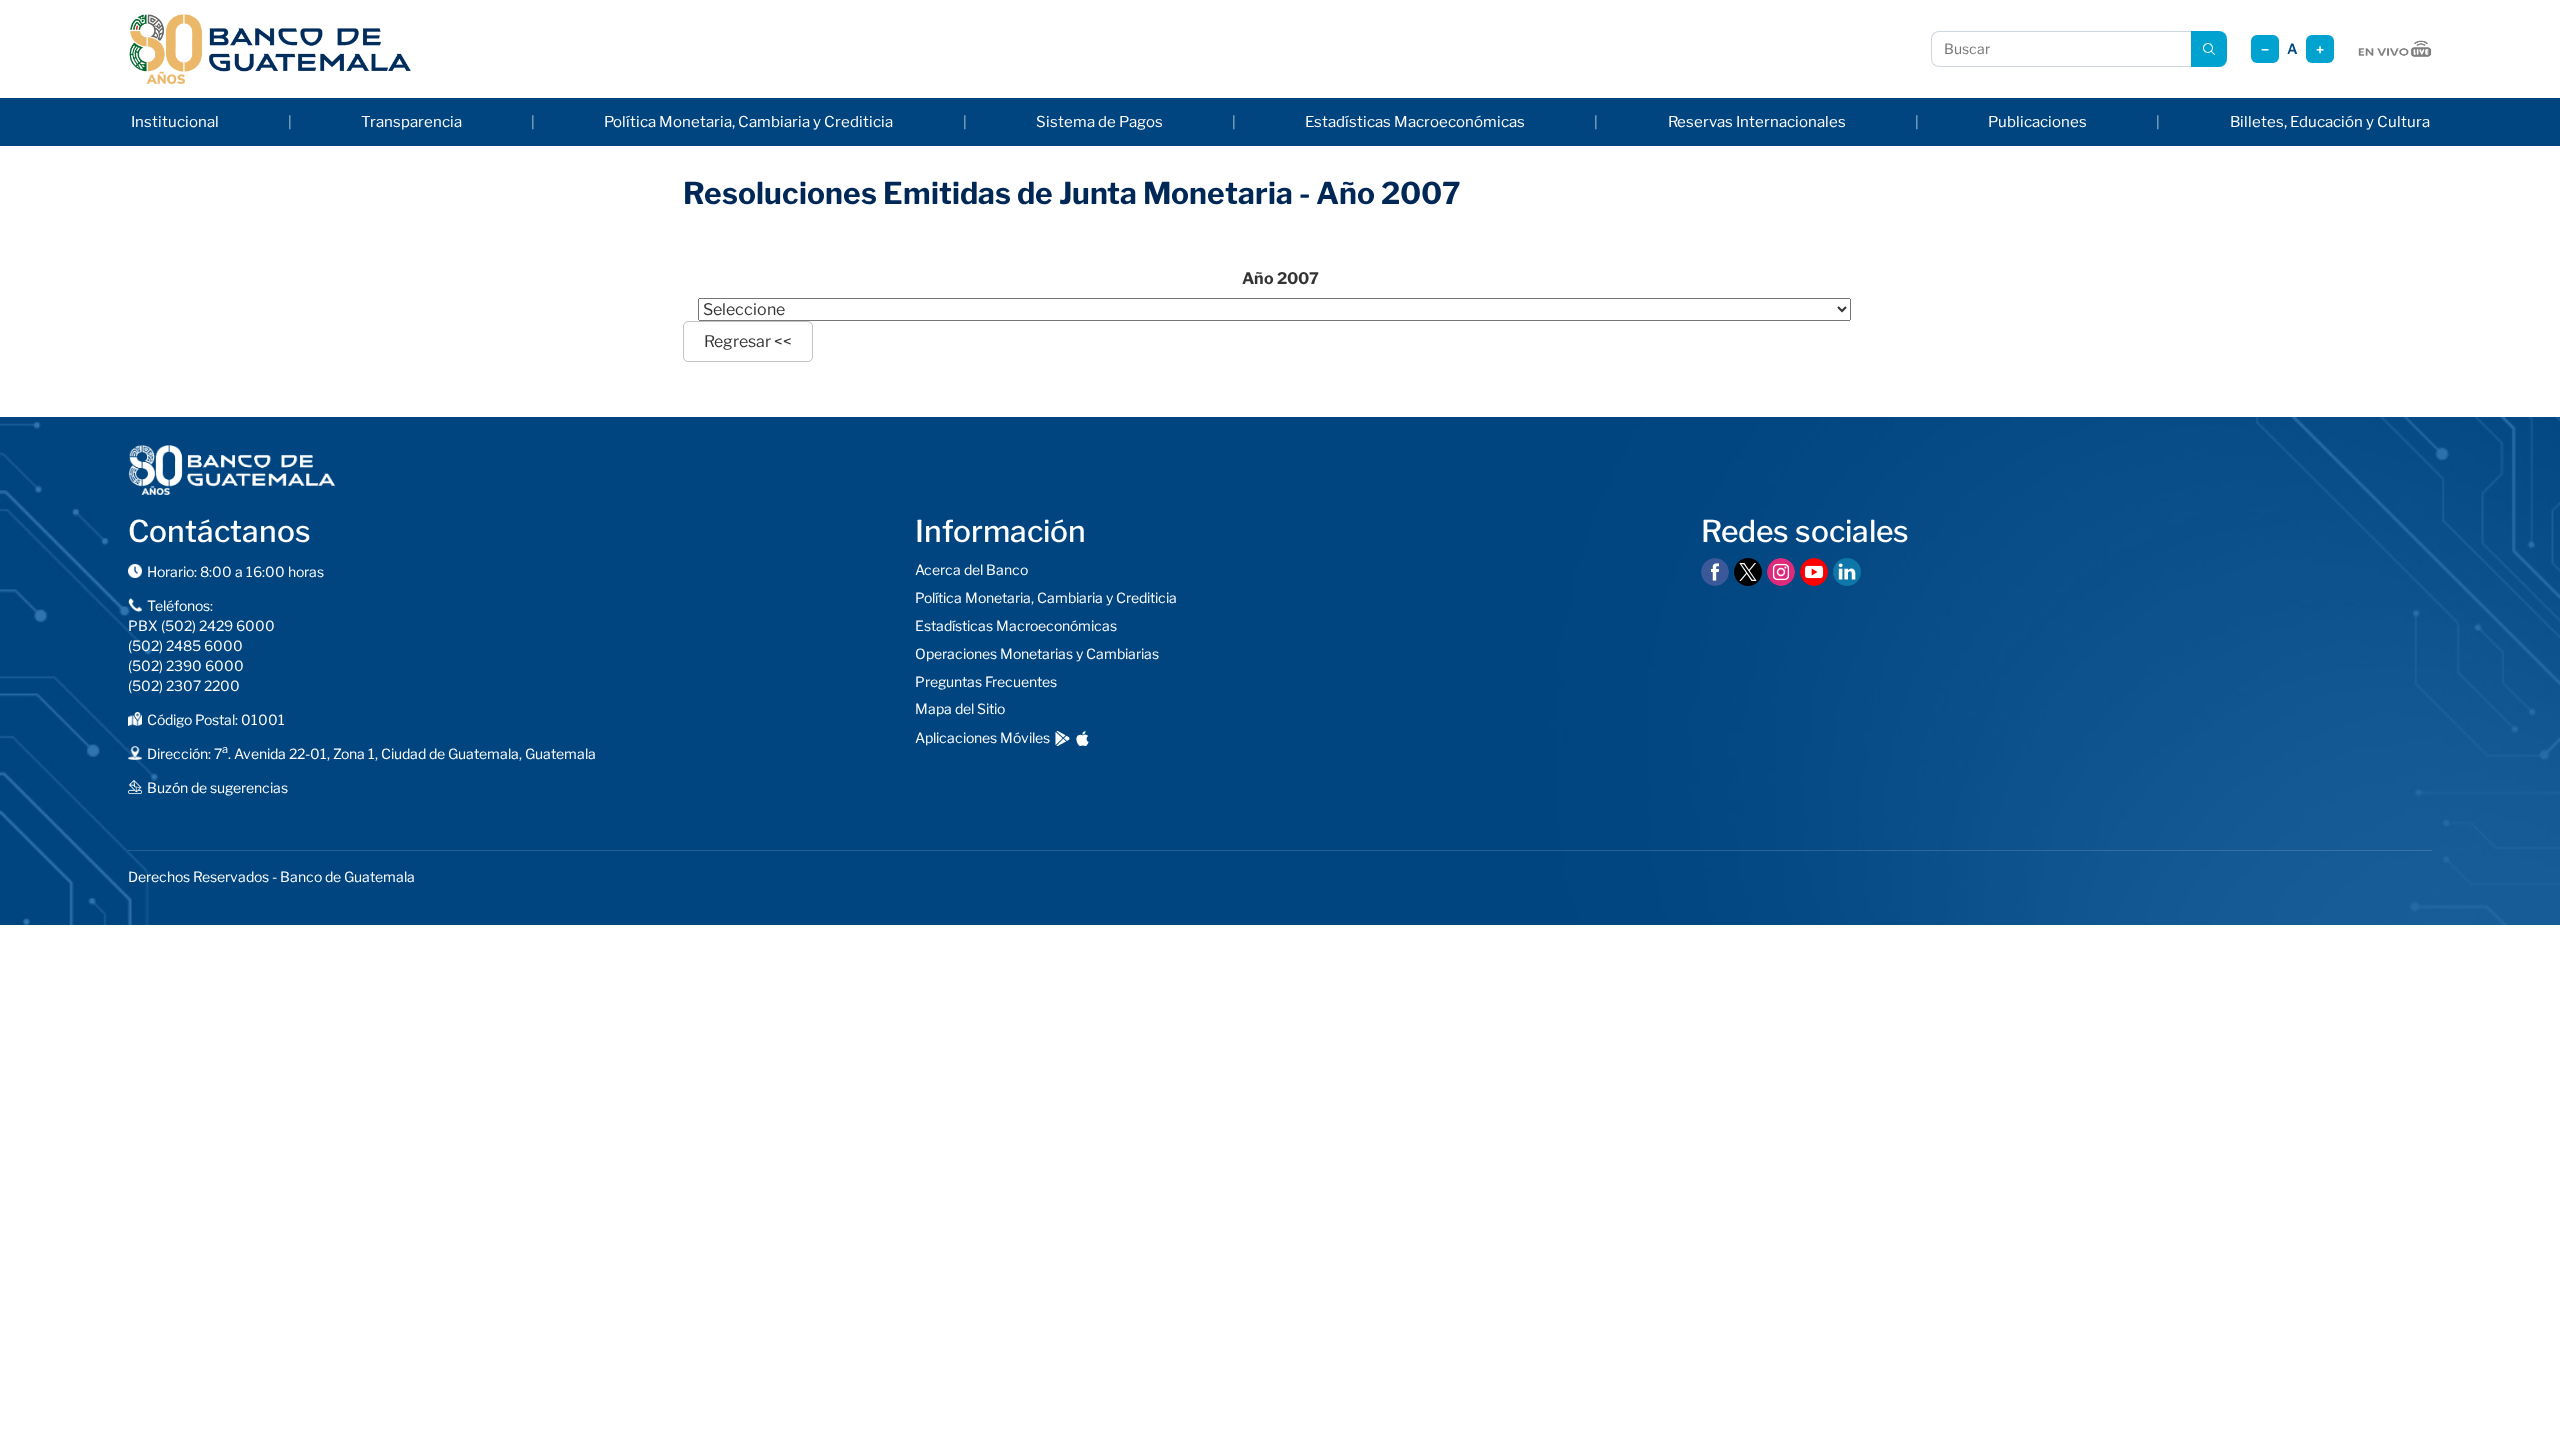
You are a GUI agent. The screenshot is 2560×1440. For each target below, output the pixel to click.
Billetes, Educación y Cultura (2330, 122)
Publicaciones (2037, 122)
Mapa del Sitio (960, 708)
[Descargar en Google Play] (1062, 738)
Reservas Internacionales (1757, 122)
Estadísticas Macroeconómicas (1415, 122)
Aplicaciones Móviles (982, 737)
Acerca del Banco (971, 569)
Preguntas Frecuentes (986, 681)
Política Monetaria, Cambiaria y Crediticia (748, 122)
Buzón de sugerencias (217, 787)
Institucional (175, 122)
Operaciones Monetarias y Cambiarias (1037, 653)
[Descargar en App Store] (1082, 738)
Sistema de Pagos (1099, 122)
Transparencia (411, 122)
